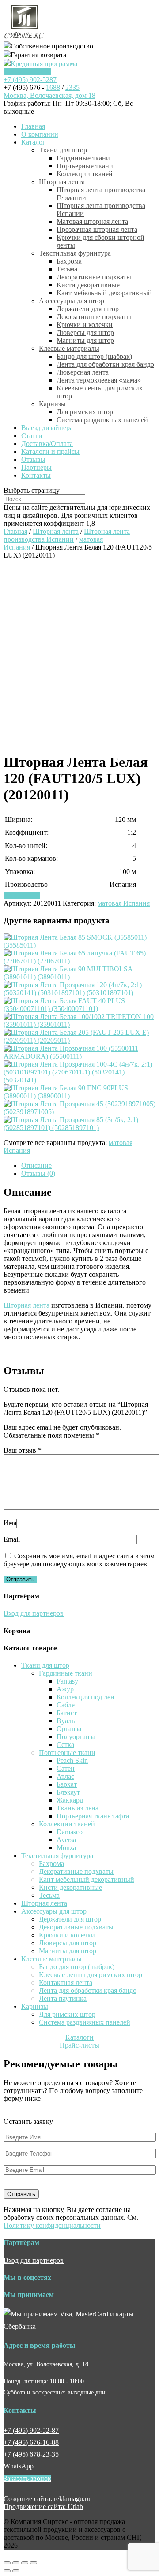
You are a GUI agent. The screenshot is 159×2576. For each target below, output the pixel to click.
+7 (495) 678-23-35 (31, 2454)
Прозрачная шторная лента (97, 229)
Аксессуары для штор (72, 301)
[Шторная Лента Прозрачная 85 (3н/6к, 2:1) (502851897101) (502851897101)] (79, 1128)
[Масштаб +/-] (34, 2563)
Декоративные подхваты (94, 277)
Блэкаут (68, 1792)
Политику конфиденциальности (52, 2225)
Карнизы (52, 404)
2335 (72, 87)
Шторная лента (62, 182)
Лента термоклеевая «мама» (99, 380)
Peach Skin (72, 1760)
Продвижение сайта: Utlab (43, 2507)
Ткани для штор (63, 150)
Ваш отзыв (23, 1450)
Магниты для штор (85, 340)
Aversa (66, 1840)
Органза (69, 1729)
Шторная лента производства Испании (67, 535)
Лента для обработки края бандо (105, 364)
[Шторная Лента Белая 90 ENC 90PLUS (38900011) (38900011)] (79, 1096)
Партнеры (36, 467)
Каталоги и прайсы (50, 452)
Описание (36, 1165)
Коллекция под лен (85, 1697)
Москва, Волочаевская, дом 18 (49, 95)
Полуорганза (76, 1737)
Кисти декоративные (88, 285)
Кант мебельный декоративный (104, 293)
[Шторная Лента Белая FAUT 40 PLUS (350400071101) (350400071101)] (79, 1009)
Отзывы (33, 459)
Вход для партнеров (34, 1613)
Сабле (66, 1705)
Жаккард (70, 1800)
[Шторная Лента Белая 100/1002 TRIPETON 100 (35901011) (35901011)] (79, 1024)
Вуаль (66, 1721)
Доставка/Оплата (47, 444)
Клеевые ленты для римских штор (91, 1975)
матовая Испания (124, 903)
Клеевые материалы (69, 348)
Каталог (33, 142)
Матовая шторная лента (92, 221)
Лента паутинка (63, 1998)
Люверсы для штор (85, 333)
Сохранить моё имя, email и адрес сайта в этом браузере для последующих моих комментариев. (79, 1560)
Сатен (66, 1768)
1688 (53, 87)
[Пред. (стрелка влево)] (7, 2571)
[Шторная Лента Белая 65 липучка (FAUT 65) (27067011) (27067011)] (79, 961)
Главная (33, 126)
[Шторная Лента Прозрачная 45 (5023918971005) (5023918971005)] (79, 1112)
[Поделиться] (16, 2563)
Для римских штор (85, 412)
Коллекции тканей (85, 174)
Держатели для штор (88, 309)
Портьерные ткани (85, 166)
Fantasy (67, 1681)
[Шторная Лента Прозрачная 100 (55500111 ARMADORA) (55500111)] (79, 1056)
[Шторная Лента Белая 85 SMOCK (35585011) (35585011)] (79, 945)
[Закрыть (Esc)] (7, 2563)
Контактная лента (66, 1983)
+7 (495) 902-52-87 (31, 2430)
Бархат (67, 1784)
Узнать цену (22, 895)
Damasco (70, 1832)
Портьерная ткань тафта (93, 1816)
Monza (66, 1848)
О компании (40, 134)
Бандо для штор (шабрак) (94, 356)
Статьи (32, 436)
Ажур (65, 1689)
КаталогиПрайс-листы (79, 2041)
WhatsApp (19, 2466)
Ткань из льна (78, 1808)
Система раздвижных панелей (102, 420)
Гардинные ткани (83, 158)
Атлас (65, 1776)
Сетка (65, 1745)
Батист (67, 1713)
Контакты (36, 475)
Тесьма (67, 269)
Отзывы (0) (38, 1173)
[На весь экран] (25, 2563)
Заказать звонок (27, 72)
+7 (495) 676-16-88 (31, 2442)
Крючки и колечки (85, 325)
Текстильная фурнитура (75, 253)
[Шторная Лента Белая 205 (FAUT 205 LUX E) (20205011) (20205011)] (79, 1040)
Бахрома (69, 261)
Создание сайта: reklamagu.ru (47, 2499)
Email (12, 1539)
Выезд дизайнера (47, 428)
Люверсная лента (83, 372)
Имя (10, 1523)
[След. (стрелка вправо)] (16, 2571)
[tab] (88, 1166)
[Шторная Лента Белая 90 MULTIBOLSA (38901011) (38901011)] (79, 977)
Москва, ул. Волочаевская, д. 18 (46, 2364)
